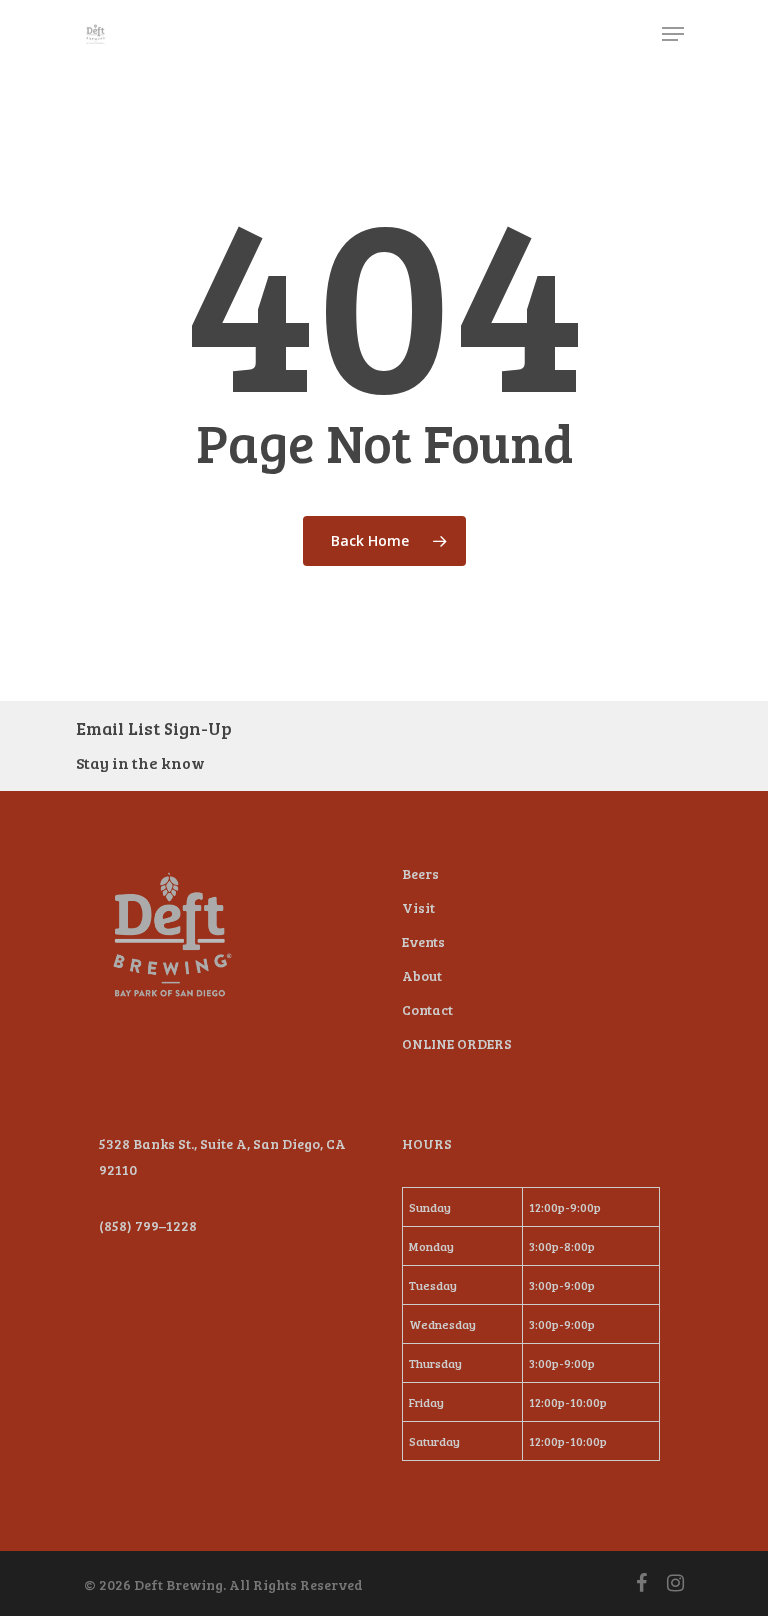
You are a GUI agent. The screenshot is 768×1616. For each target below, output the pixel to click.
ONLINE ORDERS (457, 1043)
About (422, 975)
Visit (418, 907)
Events (423, 941)
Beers (420, 873)
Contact (427, 1009)
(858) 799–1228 (148, 1225)
